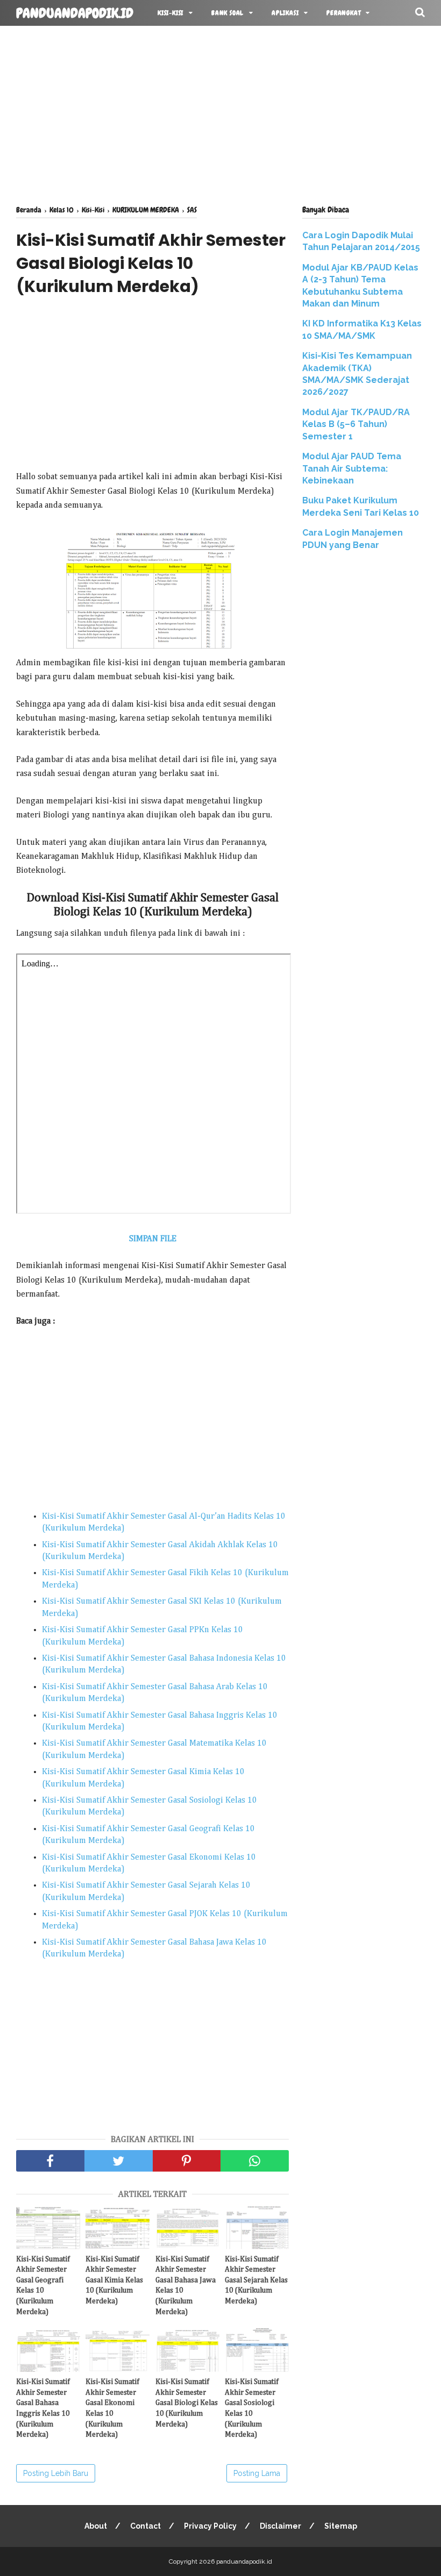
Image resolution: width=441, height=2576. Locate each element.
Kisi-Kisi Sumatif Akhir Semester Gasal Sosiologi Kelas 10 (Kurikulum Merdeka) (252, 2408)
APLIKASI (285, 13)
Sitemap (341, 2526)
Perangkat (343, 13)
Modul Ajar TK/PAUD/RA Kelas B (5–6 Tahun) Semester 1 (356, 424)
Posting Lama (257, 2473)
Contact (145, 2526)
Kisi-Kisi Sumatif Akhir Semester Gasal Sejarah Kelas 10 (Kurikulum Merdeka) (256, 2280)
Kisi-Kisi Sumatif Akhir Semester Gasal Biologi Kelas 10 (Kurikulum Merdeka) (187, 2403)
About (96, 2526)
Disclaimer (280, 2526)
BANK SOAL (227, 13)
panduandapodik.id (75, 13)
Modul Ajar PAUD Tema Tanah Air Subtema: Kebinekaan (352, 468)
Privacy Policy (210, 2526)
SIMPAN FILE (153, 1239)
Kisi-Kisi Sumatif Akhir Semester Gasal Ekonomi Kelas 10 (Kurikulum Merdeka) (112, 2408)
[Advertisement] (220, 113)
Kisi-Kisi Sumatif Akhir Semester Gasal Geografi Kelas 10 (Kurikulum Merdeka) (43, 2286)
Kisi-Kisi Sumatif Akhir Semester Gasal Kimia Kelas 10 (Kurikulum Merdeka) (114, 2280)
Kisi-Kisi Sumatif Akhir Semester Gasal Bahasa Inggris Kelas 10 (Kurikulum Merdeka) (43, 2408)
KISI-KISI (170, 13)
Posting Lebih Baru (56, 2473)
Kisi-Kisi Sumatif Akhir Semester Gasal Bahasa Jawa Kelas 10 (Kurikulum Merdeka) (186, 2286)
